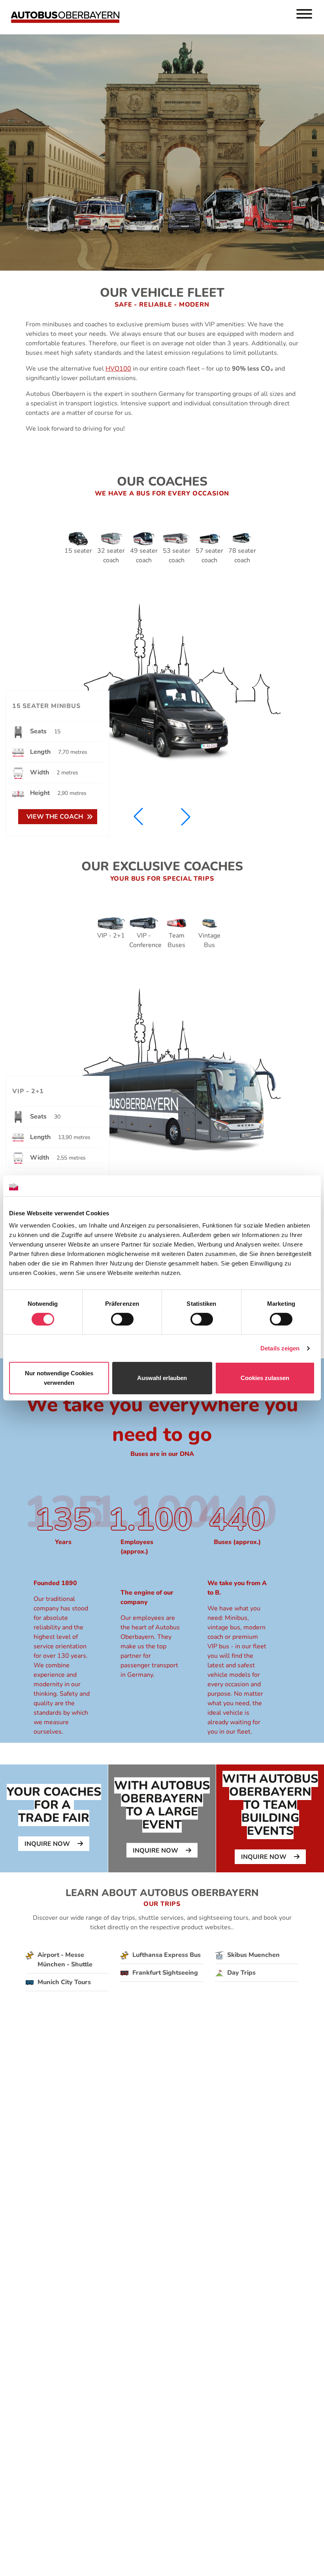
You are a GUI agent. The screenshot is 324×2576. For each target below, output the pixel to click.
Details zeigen (280, 1348)
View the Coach (55, 817)
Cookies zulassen (265, 1378)
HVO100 (118, 369)
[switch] (122, 1319)
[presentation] (54, 1818)
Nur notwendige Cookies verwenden (59, 1378)
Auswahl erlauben (162, 1378)
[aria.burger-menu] (304, 15)
